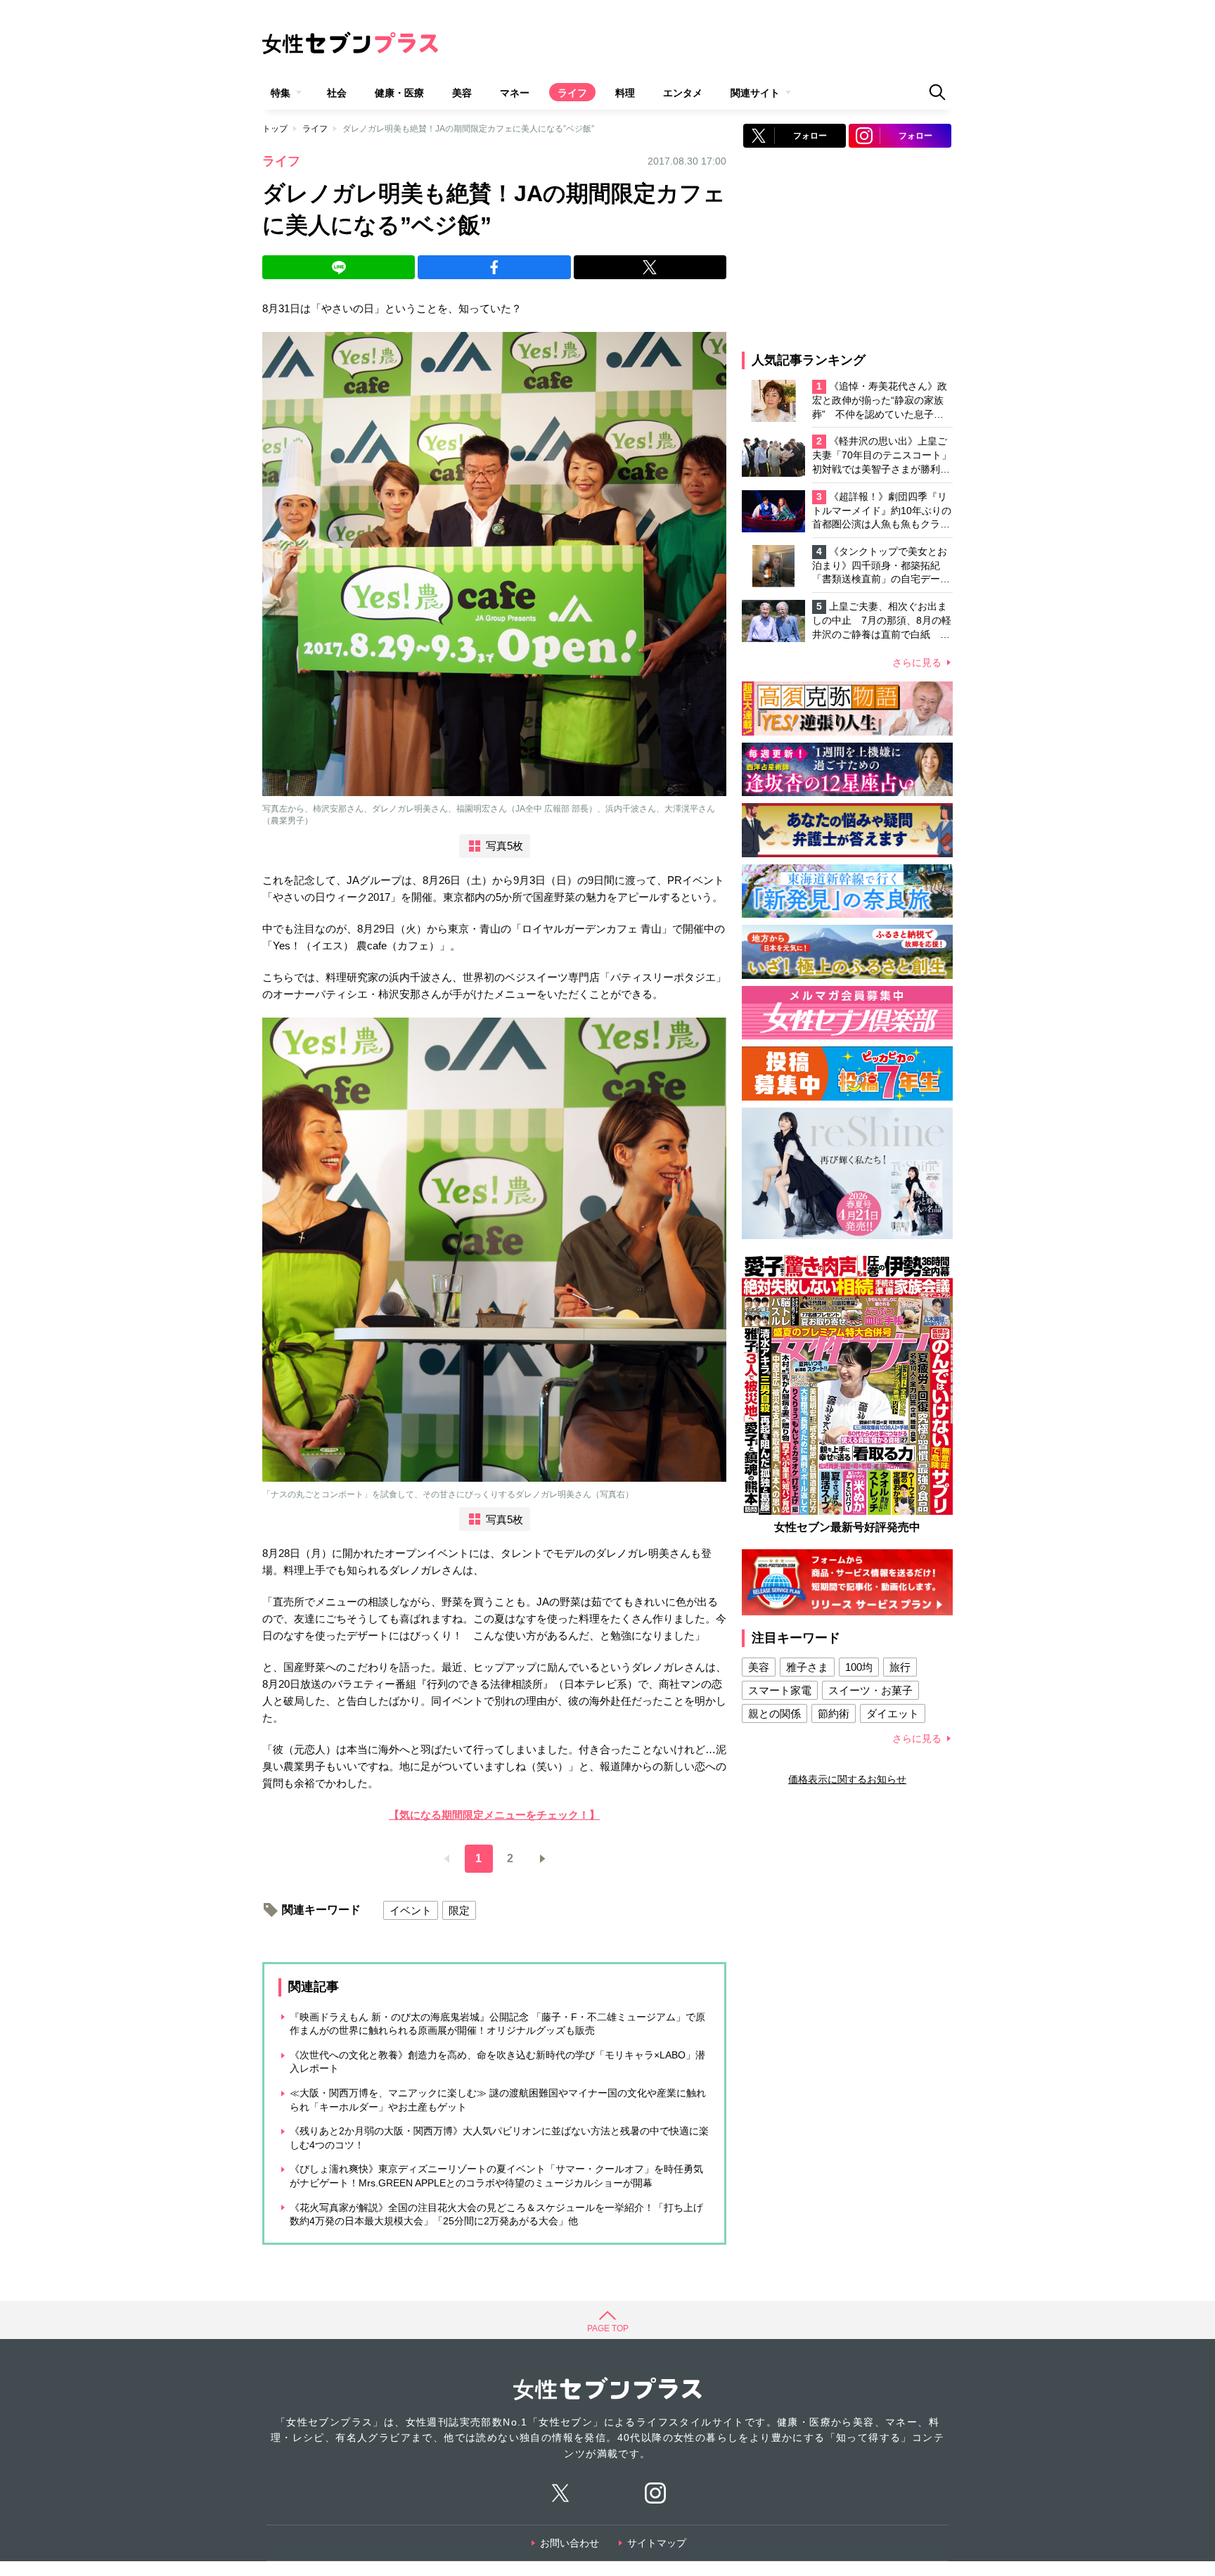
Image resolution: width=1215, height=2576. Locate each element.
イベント (411, 1910)
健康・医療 (399, 93)
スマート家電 (780, 1690)
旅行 (900, 1667)
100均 (859, 1667)
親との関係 (774, 1713)
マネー (515, 93)
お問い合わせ (570, 2543)
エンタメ (683, 93)
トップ (275, 129)
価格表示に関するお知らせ (847, 1779)
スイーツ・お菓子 (870, 1690)
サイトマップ (657, 2543)
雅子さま (807, 1667)
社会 (337, 93)
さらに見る (917, 662)
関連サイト (755, 93)
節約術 (834, 1713)
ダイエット (893, 1713)
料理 (625, 93)
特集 (281, 93)
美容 (462, 93)
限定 (459, 1910)
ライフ (572, 93)
